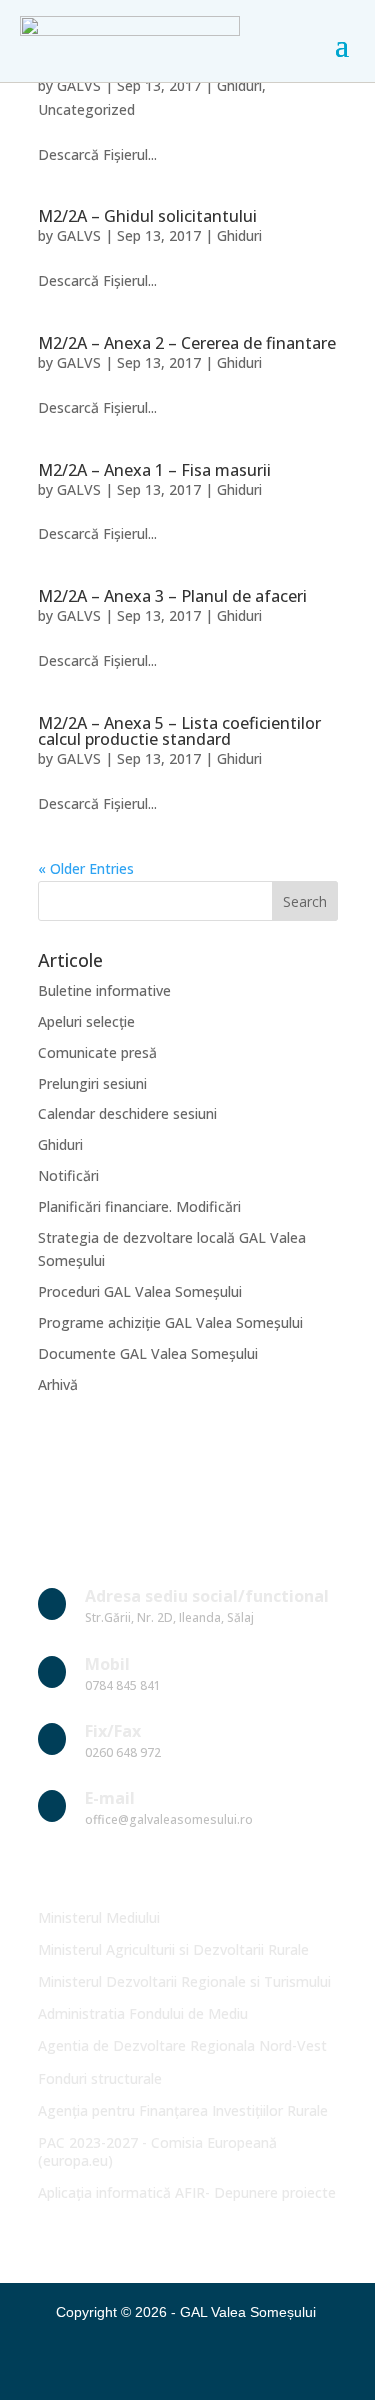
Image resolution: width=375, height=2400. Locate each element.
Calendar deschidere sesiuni (127, 1113)
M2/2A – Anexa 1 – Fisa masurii (154, 470)
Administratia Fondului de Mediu (143, 2013)
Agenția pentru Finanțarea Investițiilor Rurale (183, 2110)
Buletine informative (104, 990)
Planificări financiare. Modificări (139, 1206)
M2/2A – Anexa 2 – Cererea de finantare (187, 343)
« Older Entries (86, 868)
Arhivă (58, 1384)
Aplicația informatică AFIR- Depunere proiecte (187, 2192)
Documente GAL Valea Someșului (148, 1353)
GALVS (79, 85)
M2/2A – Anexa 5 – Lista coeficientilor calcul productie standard (179, 731)
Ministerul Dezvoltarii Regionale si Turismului (184, 1981)
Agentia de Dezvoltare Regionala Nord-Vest (182, 2045)
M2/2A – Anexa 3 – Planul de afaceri (172, 596)
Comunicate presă (97, 1052)
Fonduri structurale (100, 2078)
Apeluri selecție (86, 1021)
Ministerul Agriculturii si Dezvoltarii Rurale (173, 1949)
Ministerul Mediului (99, 1917)
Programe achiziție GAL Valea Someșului (170, 1322)
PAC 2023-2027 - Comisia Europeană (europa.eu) (157, 2151)
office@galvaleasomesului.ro (169, 1819)
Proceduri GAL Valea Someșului (140, 1291)
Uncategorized (86, 109)
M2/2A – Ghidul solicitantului (147, 216)
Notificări (68, 1175)
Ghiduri (239, 85)
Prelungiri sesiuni (92, 1083)
